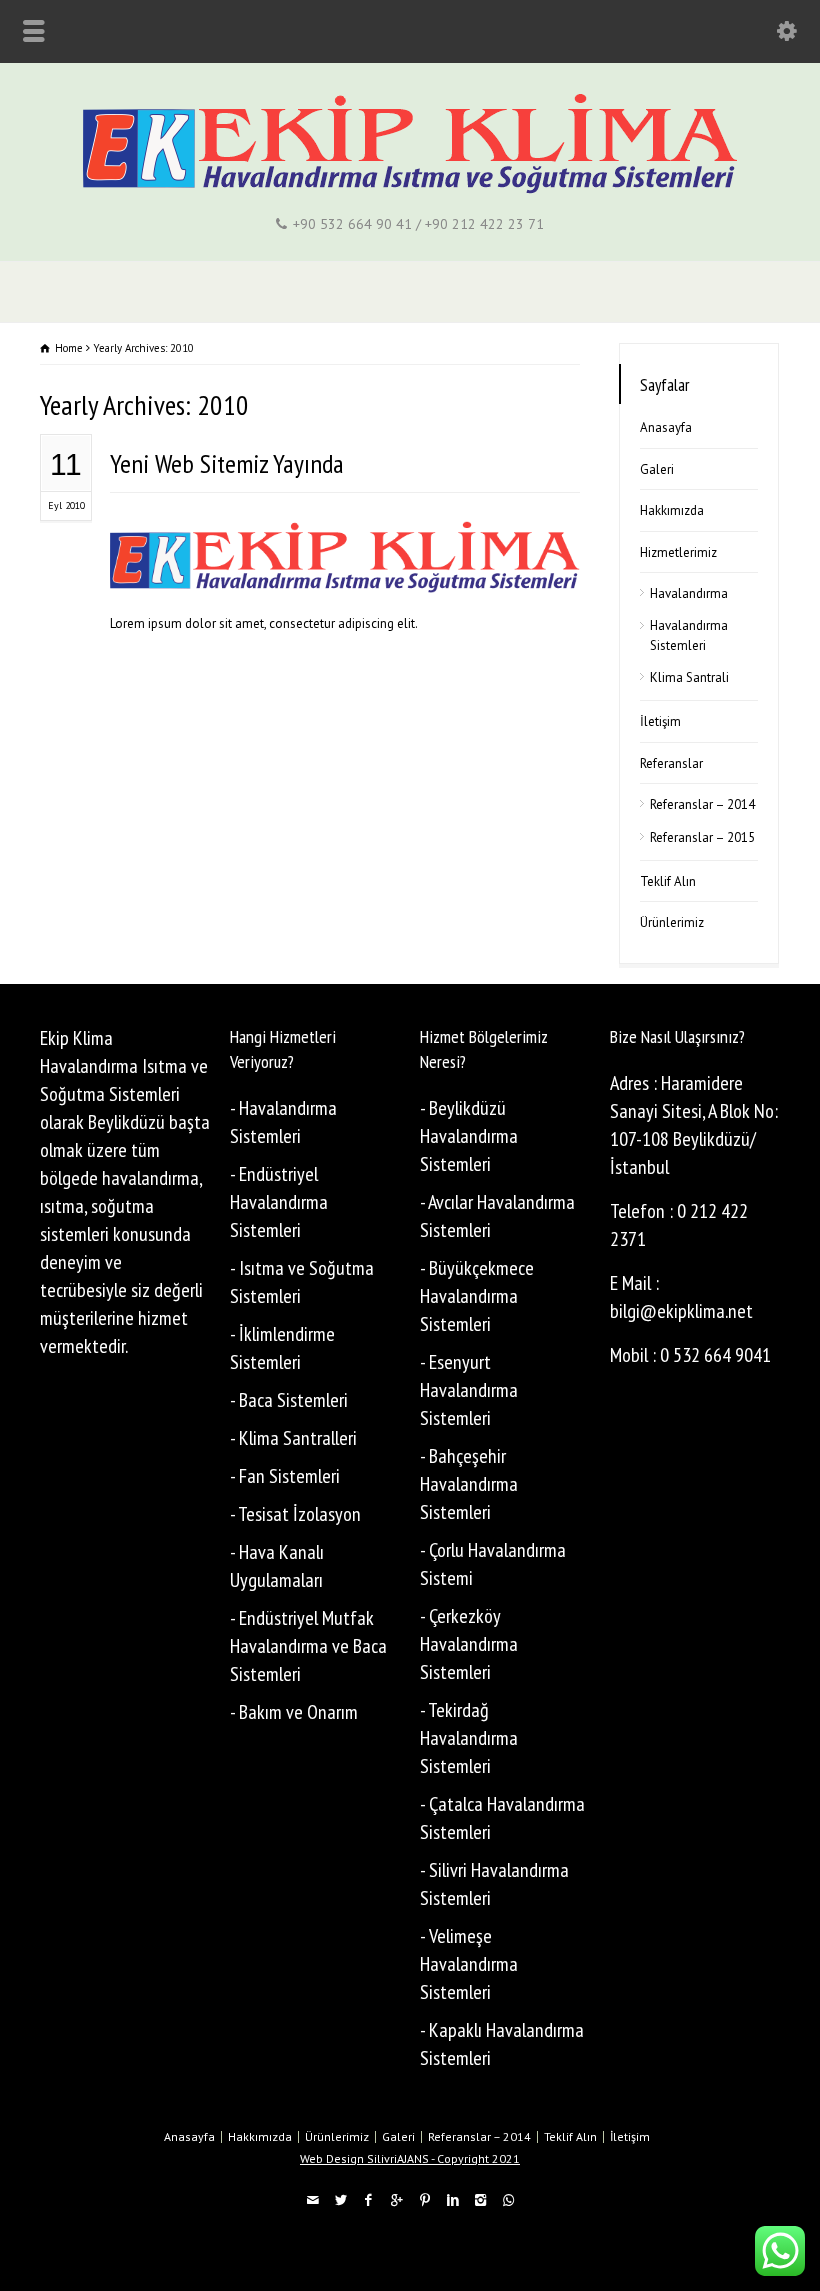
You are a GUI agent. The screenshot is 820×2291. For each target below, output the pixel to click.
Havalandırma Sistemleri (689, 635)
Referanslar (671, 763)
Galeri (657, 469)
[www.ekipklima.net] (410, 189)
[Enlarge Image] (345, 545)
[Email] (312, 2201)
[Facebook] (368, 2201)
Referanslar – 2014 (702, 804)
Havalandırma (689, 593)
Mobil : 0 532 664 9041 (690, 1355)
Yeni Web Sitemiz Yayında (227, 463)
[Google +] (396, 2201)
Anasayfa (666, 427)
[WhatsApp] (508, 2201)
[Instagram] (480, 2201)
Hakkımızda (672, 510)
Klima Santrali (689, 677)
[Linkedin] (452, 2201)
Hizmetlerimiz (678, 552)
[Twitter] (340, 2201)
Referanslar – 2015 (702, 837)
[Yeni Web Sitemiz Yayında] (345, 568)
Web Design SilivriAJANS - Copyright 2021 (410, 2158)
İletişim (660, 721)
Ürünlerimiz (672, 922)
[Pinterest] (424, 2201)
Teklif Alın (668, 881)
